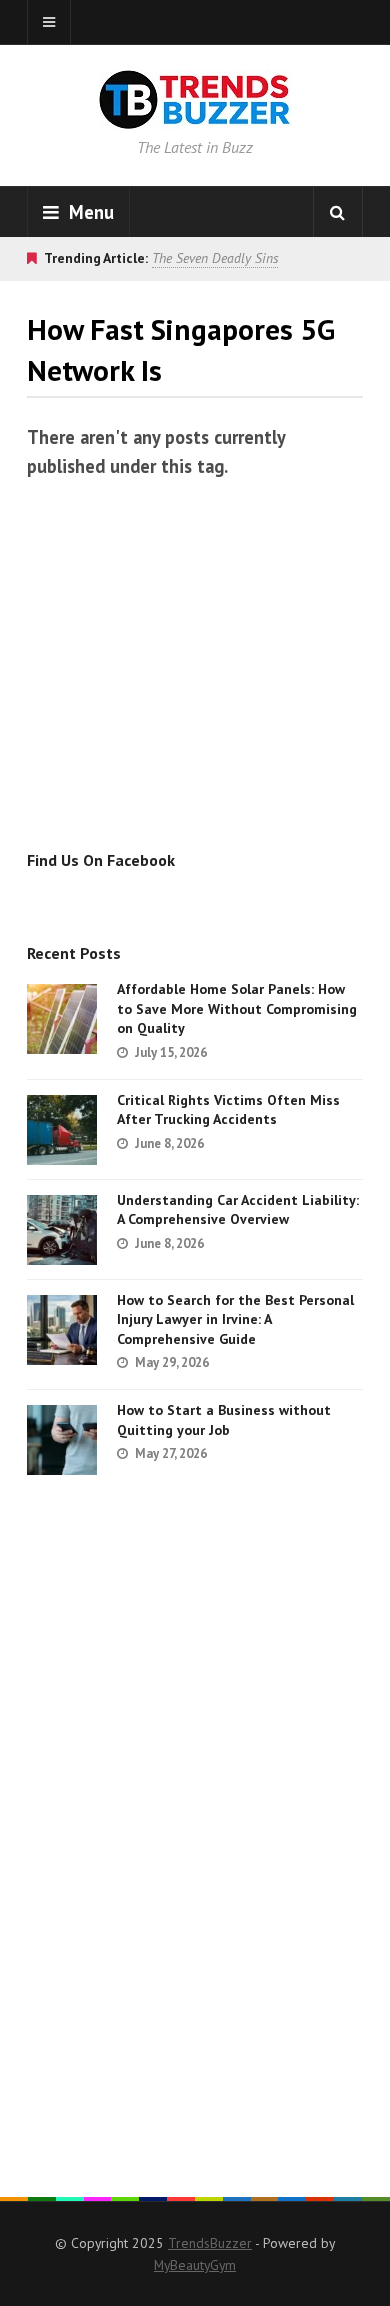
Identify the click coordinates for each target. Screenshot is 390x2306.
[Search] (338, 212)
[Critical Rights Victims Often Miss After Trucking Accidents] (62, 1130)
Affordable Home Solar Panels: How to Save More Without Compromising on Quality (237, 1008)
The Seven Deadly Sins (215, 258)
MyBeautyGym (195, 2265)
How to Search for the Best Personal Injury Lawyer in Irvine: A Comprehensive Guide (235, 1319)
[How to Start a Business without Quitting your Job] (62, 1440)
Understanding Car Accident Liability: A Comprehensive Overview (238, 1210)
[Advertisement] (195, 672)
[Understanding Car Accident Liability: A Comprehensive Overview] (62, 1230)
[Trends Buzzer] (195, 116)
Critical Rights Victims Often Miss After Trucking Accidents (228, 1110)
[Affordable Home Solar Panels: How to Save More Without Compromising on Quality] (62, 1019)
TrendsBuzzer (210, 2243)
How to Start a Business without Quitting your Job (224, 1420)
